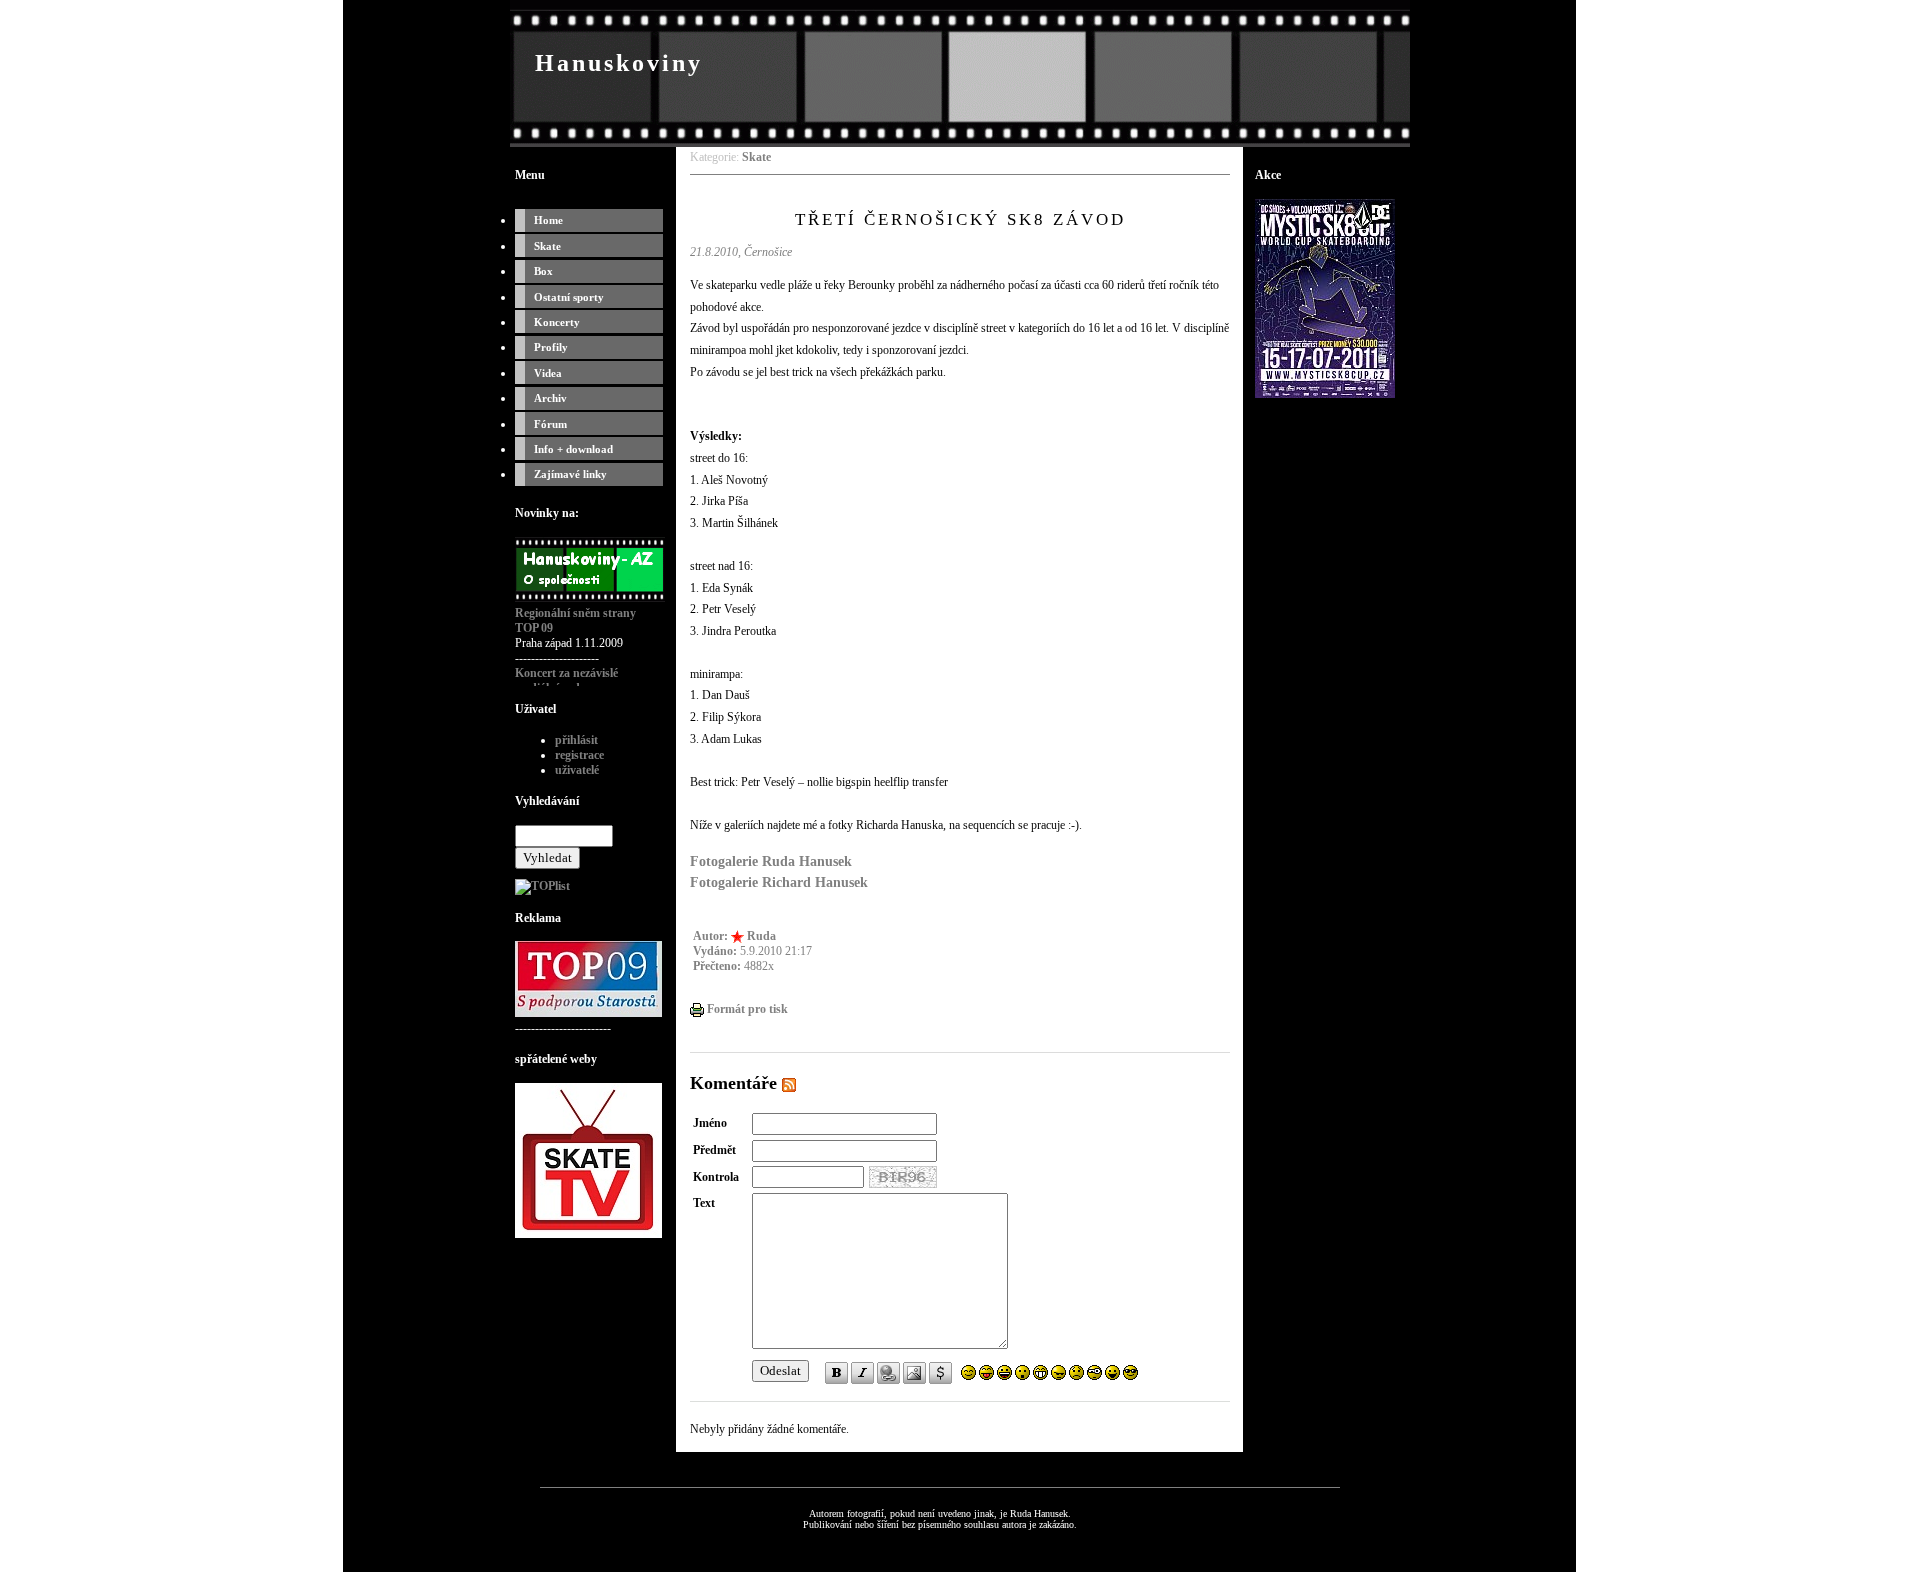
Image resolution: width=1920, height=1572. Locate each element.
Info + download (573, 449)
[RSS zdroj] (789, 1083)
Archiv (550, 398)
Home (548, 220)
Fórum (550, 424)
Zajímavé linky (570, 474)
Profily (551, 347)
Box (543, 271)
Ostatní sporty (569, 297)
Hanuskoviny (619, 63)
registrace (579, 755)
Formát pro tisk (746, 1009)
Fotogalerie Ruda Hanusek (771, 861)
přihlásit (576, 740)
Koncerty (557, 322)
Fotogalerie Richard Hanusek (779, 882)
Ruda (761, 936)
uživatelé (577, 770)
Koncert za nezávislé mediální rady (566, 680)
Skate (547, 246)
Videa (548, 373)
